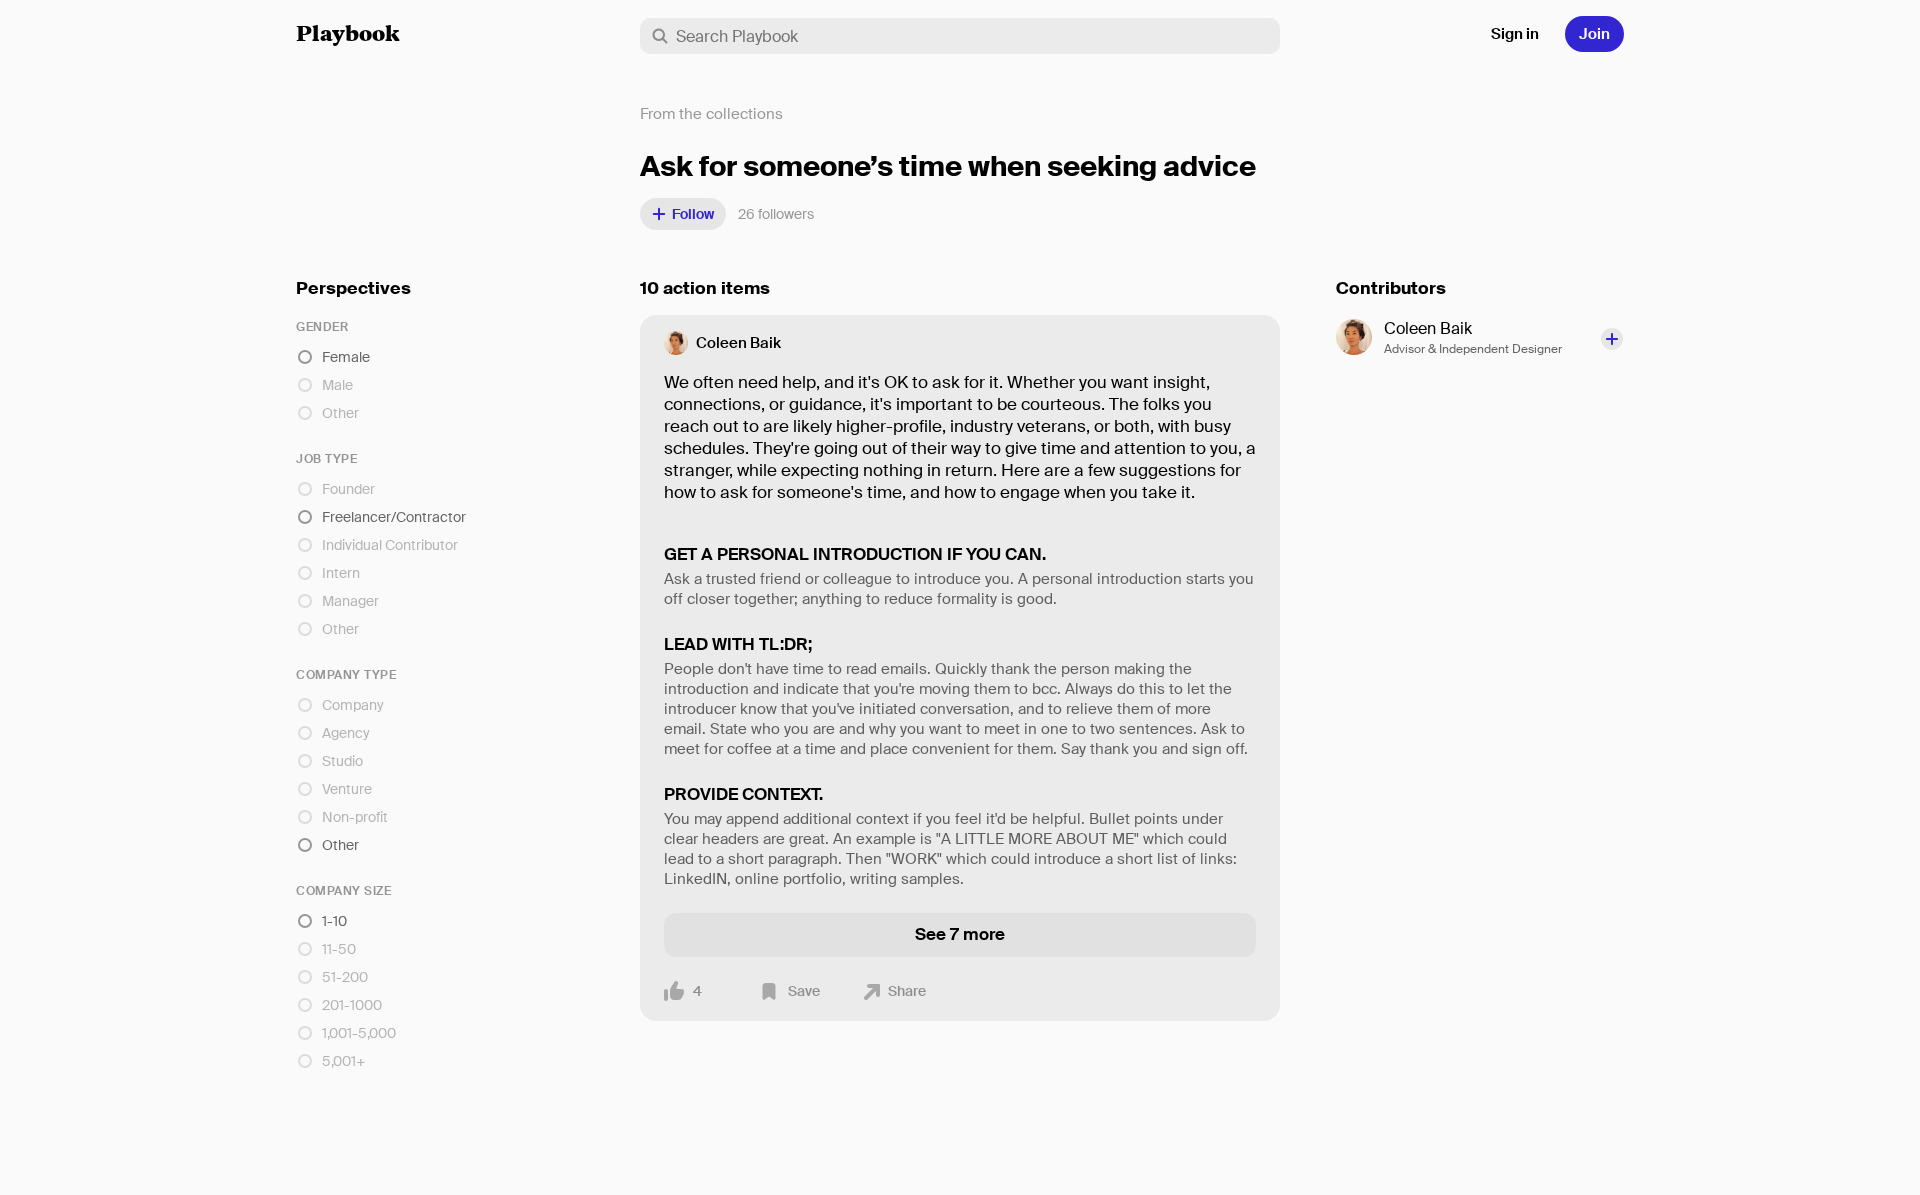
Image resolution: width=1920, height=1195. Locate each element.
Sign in (1515, 34)
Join (1594, 34)
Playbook (348, 36)
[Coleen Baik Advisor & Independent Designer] (1360, 337)
